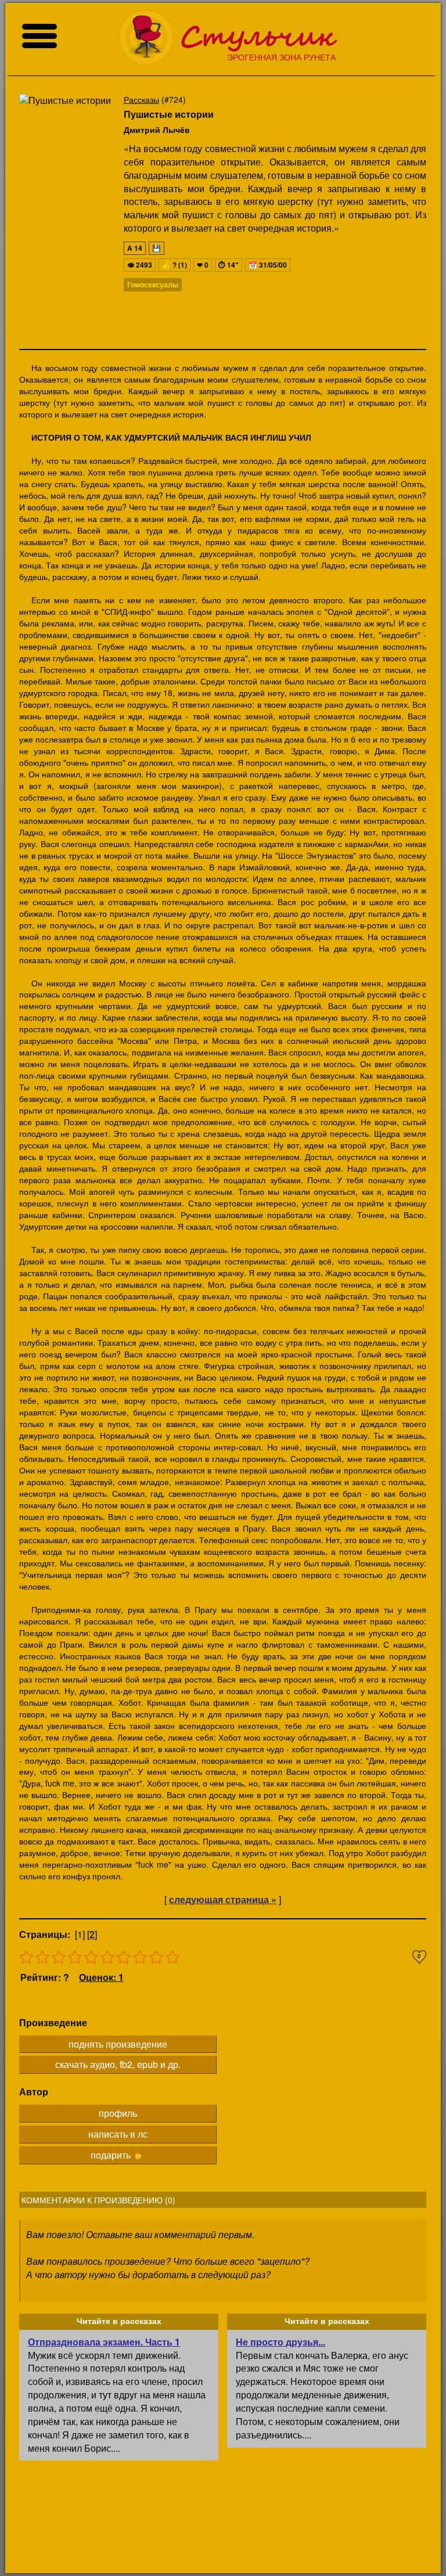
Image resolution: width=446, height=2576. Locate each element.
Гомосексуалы (153, 284)
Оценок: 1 (101, 1977)
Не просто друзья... (280, 2342)
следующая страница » (223, 1899)
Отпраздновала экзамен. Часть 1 (104, 2342)
